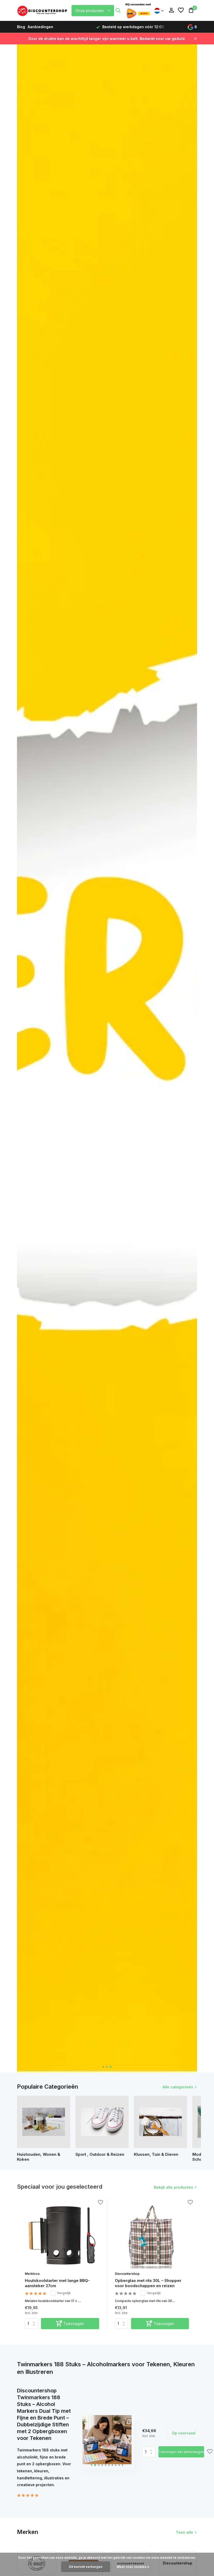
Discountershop (127, 2274)
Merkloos (32, 2274)
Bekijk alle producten (174, 2187)
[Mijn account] (171, 10)
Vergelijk (64, 2293)
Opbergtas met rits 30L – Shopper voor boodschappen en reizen (148, 2283)
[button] (103, 2067)
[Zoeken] (118, 10)
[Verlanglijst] (181, 10)
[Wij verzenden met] (138, 10)
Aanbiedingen (40, 27)
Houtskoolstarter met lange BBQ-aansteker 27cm (57, 2283)
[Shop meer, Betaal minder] (43, 10)
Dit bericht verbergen (86, 2567)
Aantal (150, 2452)
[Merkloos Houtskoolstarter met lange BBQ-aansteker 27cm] (62, 2236)
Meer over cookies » (133, 2567)
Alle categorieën (178, 2087)
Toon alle (185, 2532)
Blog (21, 27)
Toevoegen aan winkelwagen (181, 2452)
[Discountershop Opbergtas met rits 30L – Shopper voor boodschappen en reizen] (152, 2236)
